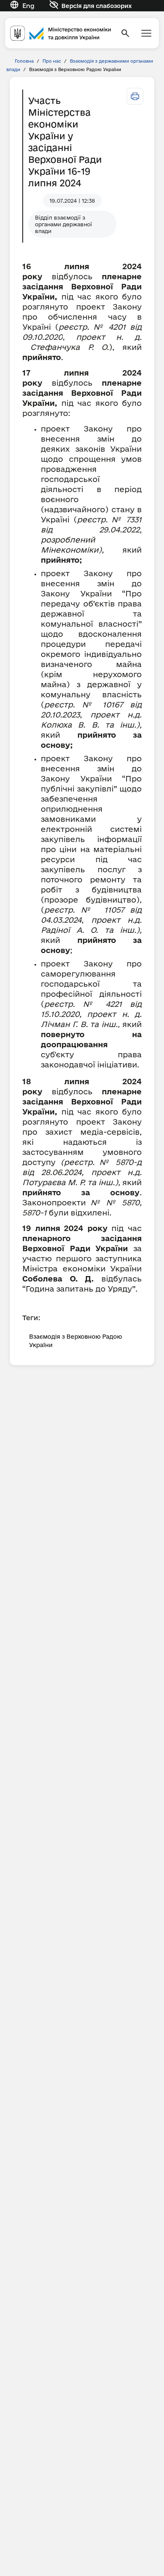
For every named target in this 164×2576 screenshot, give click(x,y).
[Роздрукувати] (135, 96)
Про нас (52, 61)
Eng (28, 6)
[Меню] (146, 33)
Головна (24, 61)
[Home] (61, 33)
